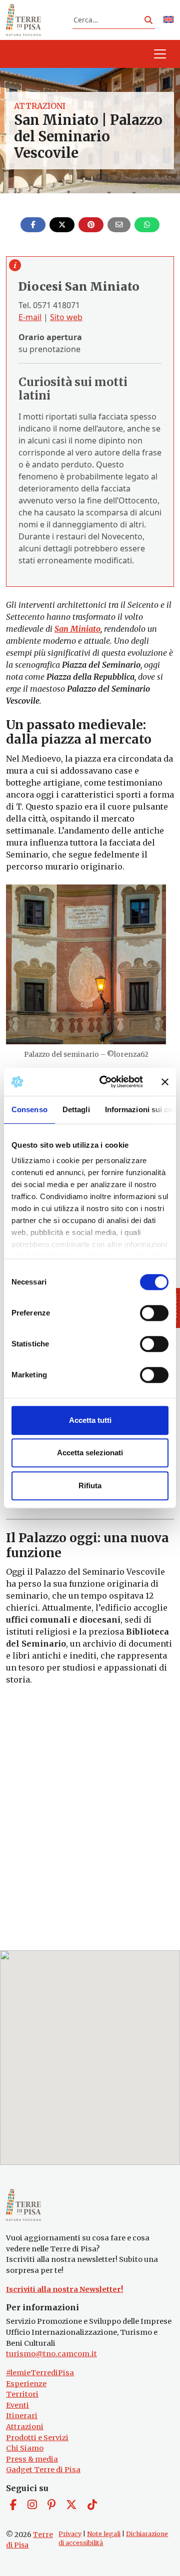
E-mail (30, 317)
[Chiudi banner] (165, 1082)
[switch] (154, 1313)
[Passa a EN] (168, 20)
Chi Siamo (25, 2448)
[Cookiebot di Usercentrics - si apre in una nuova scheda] (105, 1082)
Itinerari (22, 2416)
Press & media (32, 2459)
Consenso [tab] (29, 1109)
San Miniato (77, 629)
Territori (22, 2394)
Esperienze (26, 2384)
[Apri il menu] (160, 54)
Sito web (66, 317)
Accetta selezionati (90, 1453)
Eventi (17, 2405)
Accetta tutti (90, 1420)
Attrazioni (40, 106)
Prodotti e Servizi (37, 2438)
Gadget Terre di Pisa (43, 2470)
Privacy (70, 2534)
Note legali (104, 2534)
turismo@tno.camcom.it (51, 2354)
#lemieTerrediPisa (40, 2373)
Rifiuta (90, 1486)
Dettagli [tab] (76, 1109)
